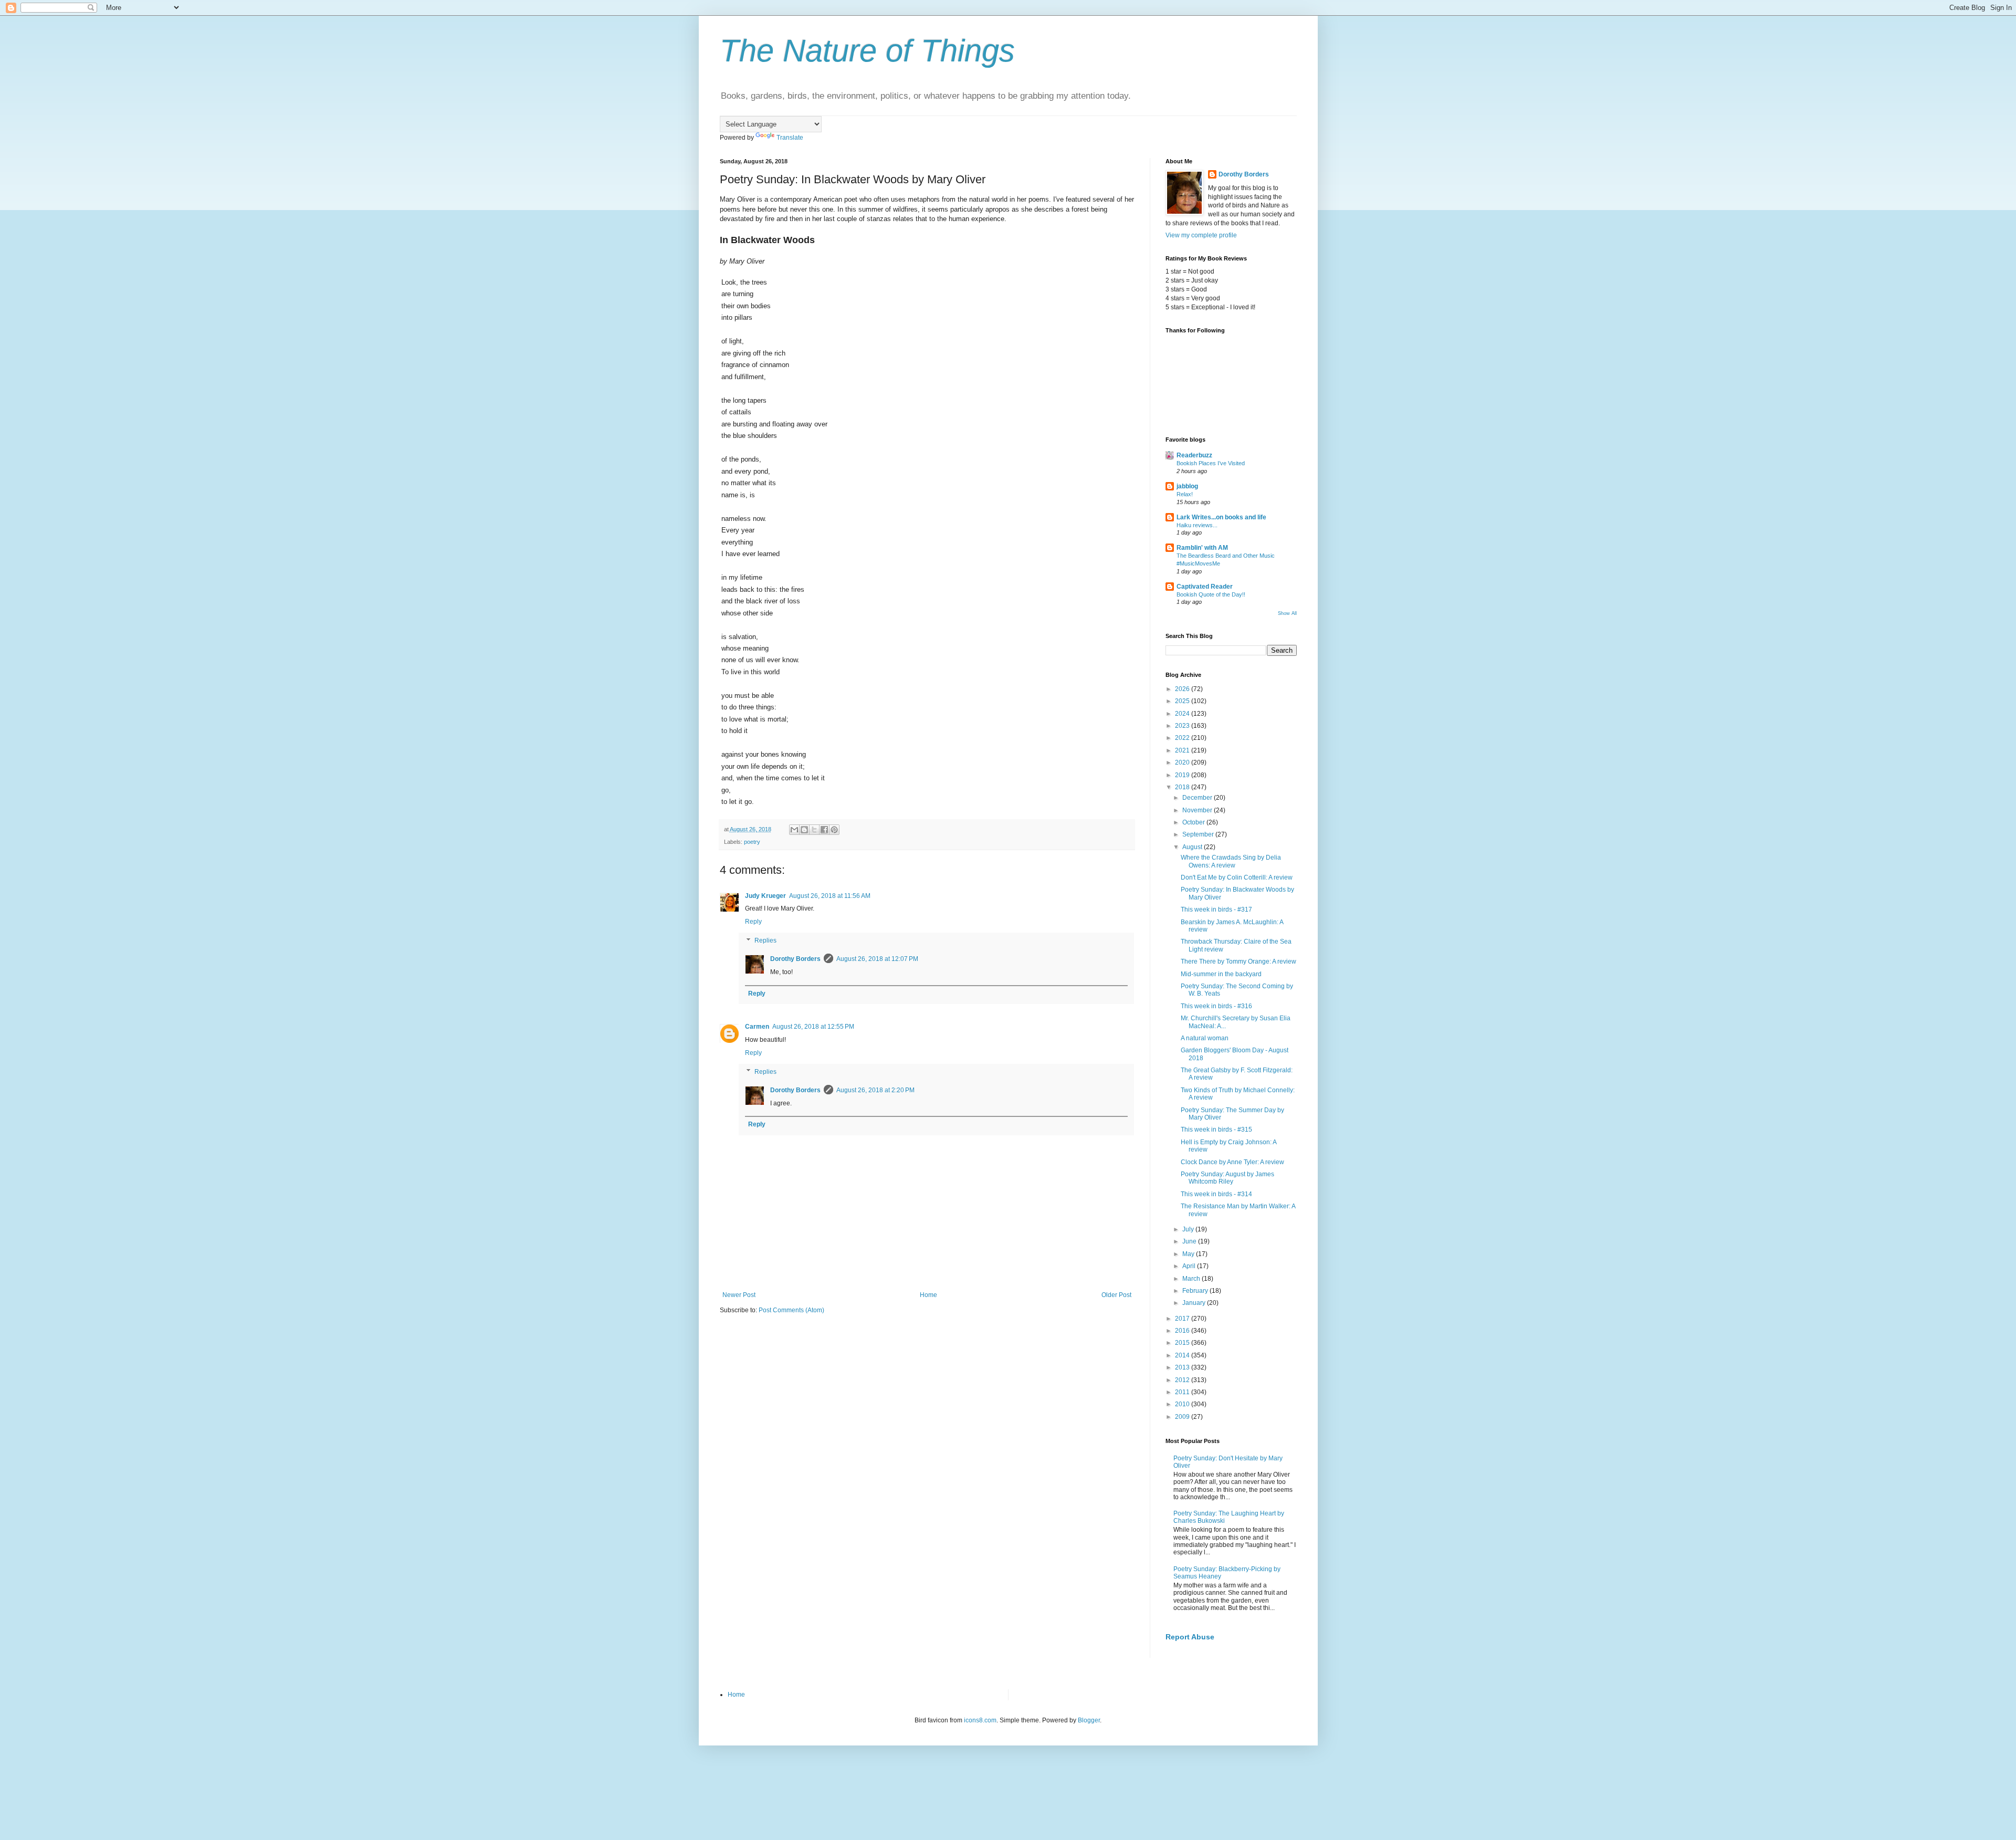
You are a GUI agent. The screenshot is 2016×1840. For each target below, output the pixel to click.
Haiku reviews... (1197, 525)
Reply (753, 922)
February (1196, 1291)
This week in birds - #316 (1216, 1006)
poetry (752, 842)
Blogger (1089, 1720)
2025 (1183, 701)
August (1193, 847)
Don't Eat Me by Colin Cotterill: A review (1237, 877)
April (1190, 1266)
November (1198, 810)
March (1192, 1279)
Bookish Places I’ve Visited (1211, 463)
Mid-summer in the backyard (1221, 974)
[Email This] (794, 830)
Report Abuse (1190, 1637)
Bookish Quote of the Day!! (1211, 594)
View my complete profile (1201, 235)
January (1195, 1303)
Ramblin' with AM (1202, 548)
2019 (1183, 775)
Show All (1287, 613)
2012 (1183, 1380)
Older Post (1116, 1295)
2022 (1183, 738)
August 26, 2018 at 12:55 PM (813, 1027)
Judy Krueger (765, 896)
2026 (1183, 689)
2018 (1183, 787)
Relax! (1185, 494)
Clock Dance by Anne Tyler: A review (1232, 1162)
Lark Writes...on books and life (1221, 517)
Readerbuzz (1194, 455)
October (1194, 822)
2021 (1183, 750)
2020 (1183, 762)
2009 (1183, 1417)
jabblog (1187, 486)
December (1198, 798)
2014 (1183, 1355)
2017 (1183, 1319)
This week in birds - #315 (1216, 1130)
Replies (765, 940)
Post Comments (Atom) (791, 1310)
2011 (1183, 1392)
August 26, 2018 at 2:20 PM (875, 1090)
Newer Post (739, 1295)
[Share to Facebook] (824, 830)
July (1189, 1229)
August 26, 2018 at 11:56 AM (830, 896)
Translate (790, 138)
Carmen (757, 1027)
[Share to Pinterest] (834, 830)
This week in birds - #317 (1216, 909)
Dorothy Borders (795, 959)
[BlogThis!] (804, 830)
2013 (1183, 1367)
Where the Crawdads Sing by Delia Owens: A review (1231, 861)
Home (928, 1295)
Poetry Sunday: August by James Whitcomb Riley (1227, 1178)
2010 (1183, 1404)
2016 (1183, 1331)
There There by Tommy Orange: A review (1238, 961)
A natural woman (1205, 1038)
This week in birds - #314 (1216, 1194)
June (1190, 1241)
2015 (1183, 1343)
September (1199, 834)
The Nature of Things (867, 51)
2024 (1183, 714)
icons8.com (980, 1720)
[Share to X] (814, 830)
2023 (1183, 726)
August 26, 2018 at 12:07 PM (877, 959)
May (1189, 1254)
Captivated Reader (1205, 587)
